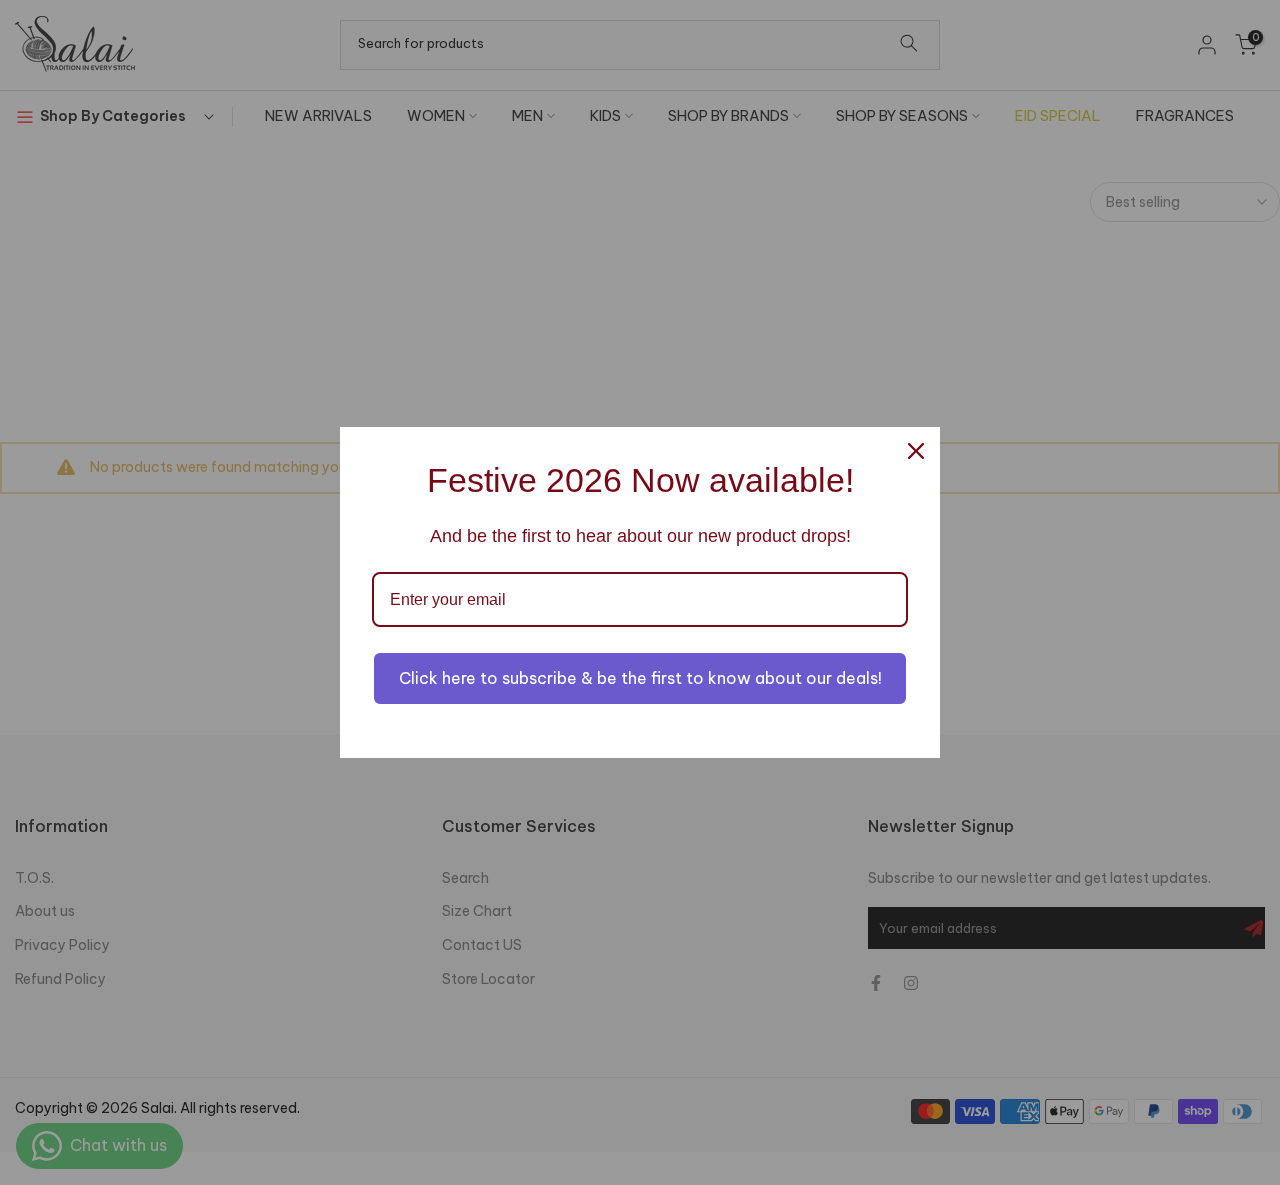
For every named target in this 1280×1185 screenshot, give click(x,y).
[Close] (916, 451)
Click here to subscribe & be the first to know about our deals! (640, 678)
